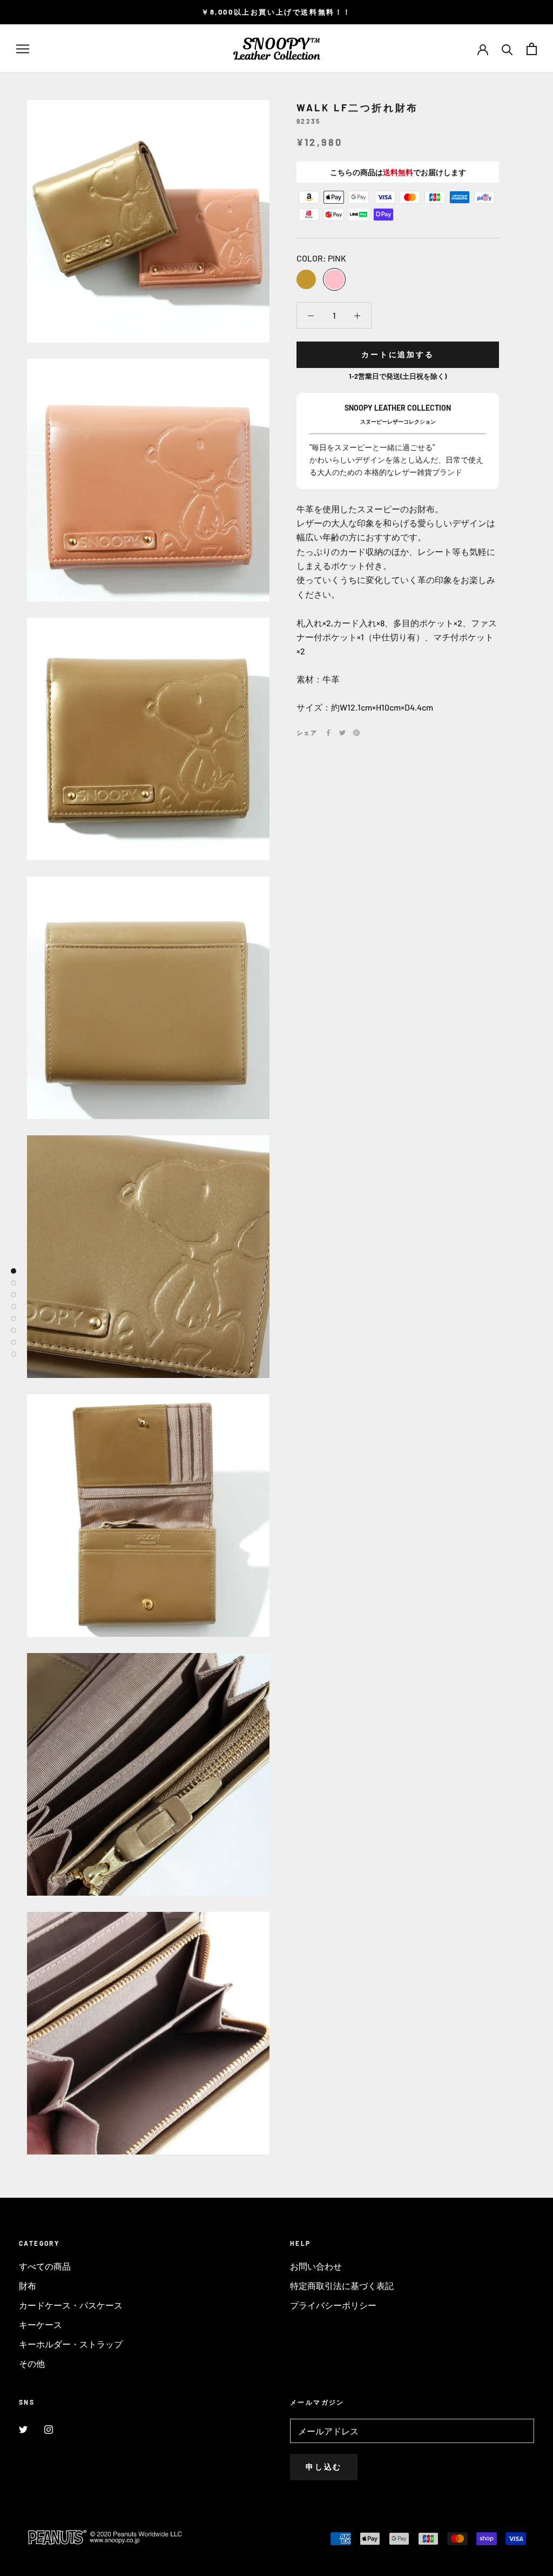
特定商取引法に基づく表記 (342, 2286)
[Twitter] (342, 733)
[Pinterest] (356, 733)
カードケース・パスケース (71, 2305)
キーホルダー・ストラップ (71, 2344)
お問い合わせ (316, 2266)
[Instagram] (49, 2429)
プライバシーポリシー (333, 2305)
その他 (32, 2363)
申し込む (324, 2467)
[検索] (507, 49)
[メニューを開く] (23, 49)
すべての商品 (45, 2266)
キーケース (41, 2324)
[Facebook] (328, 733)
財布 (28, 2286)
